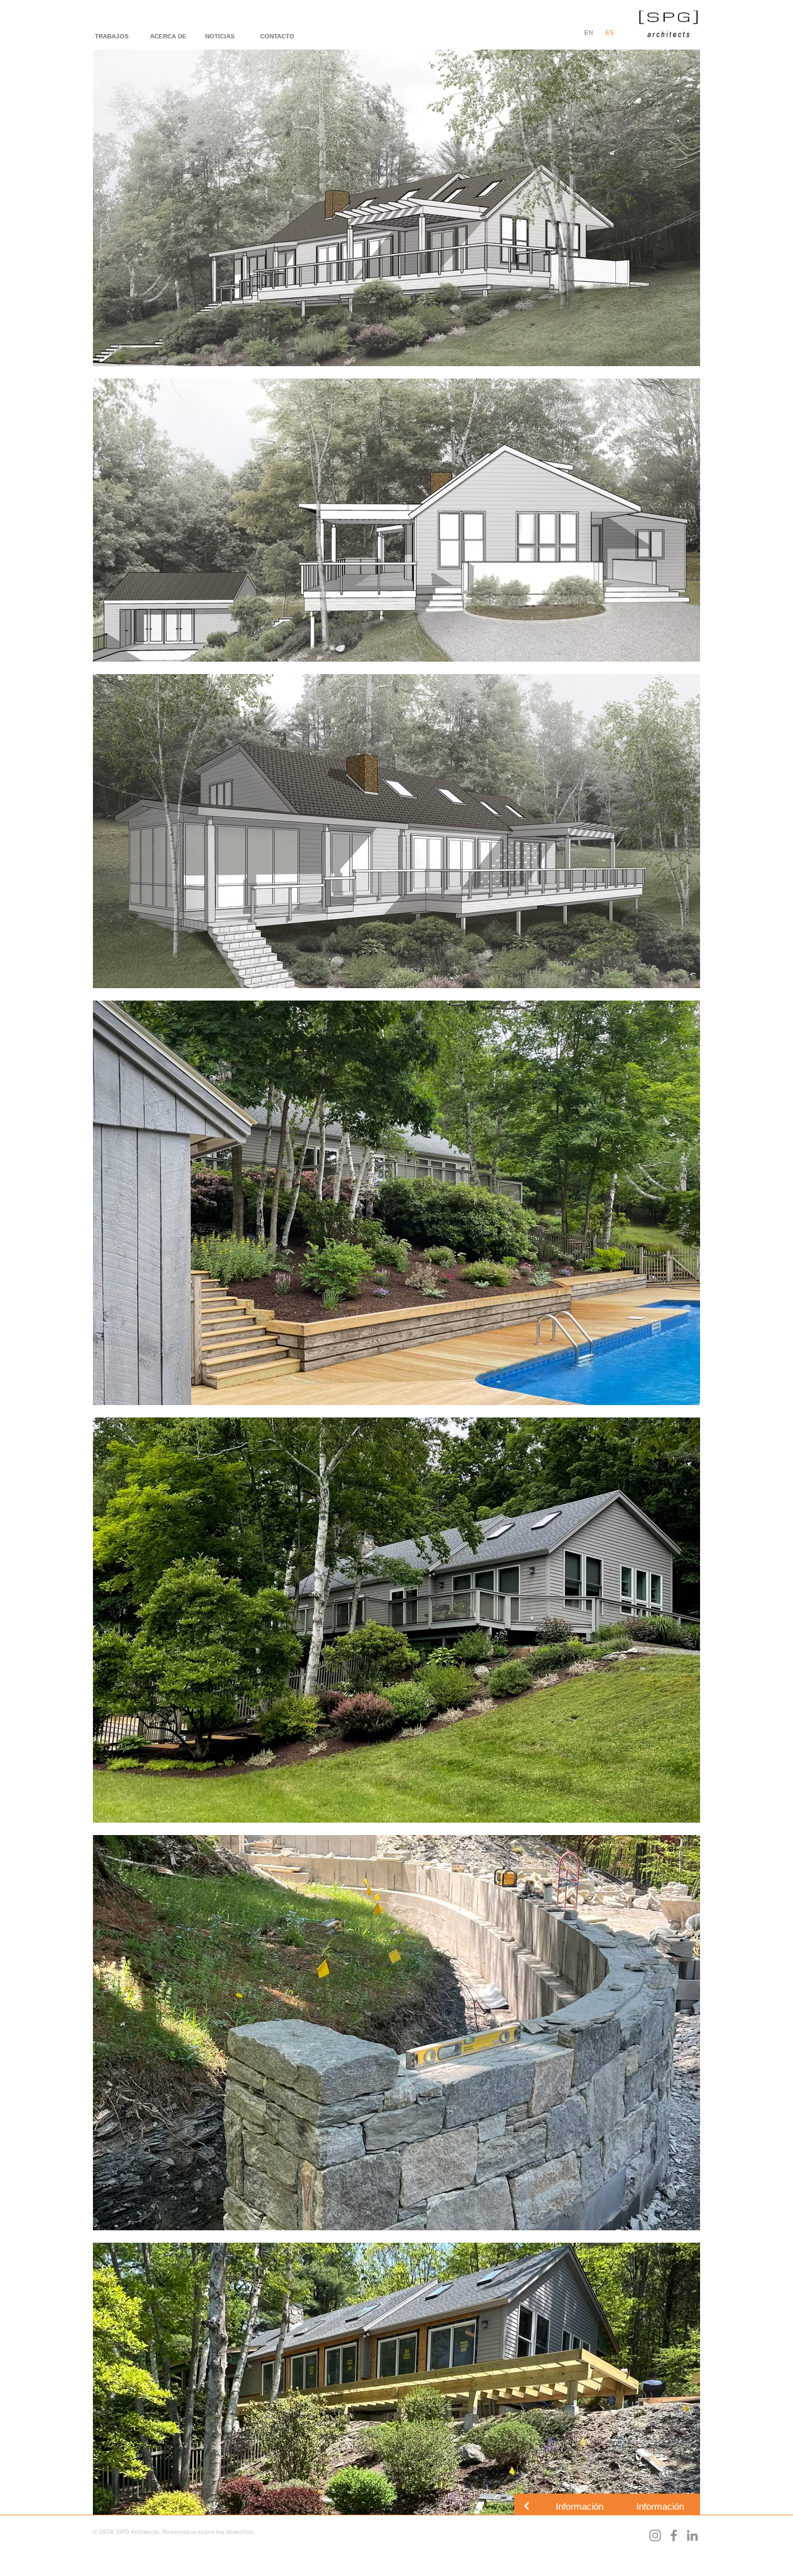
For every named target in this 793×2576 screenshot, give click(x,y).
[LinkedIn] (692, 2535)
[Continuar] (527, 2506)
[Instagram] (655, 2535)
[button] (579, 2506)
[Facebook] (674, 2535)
